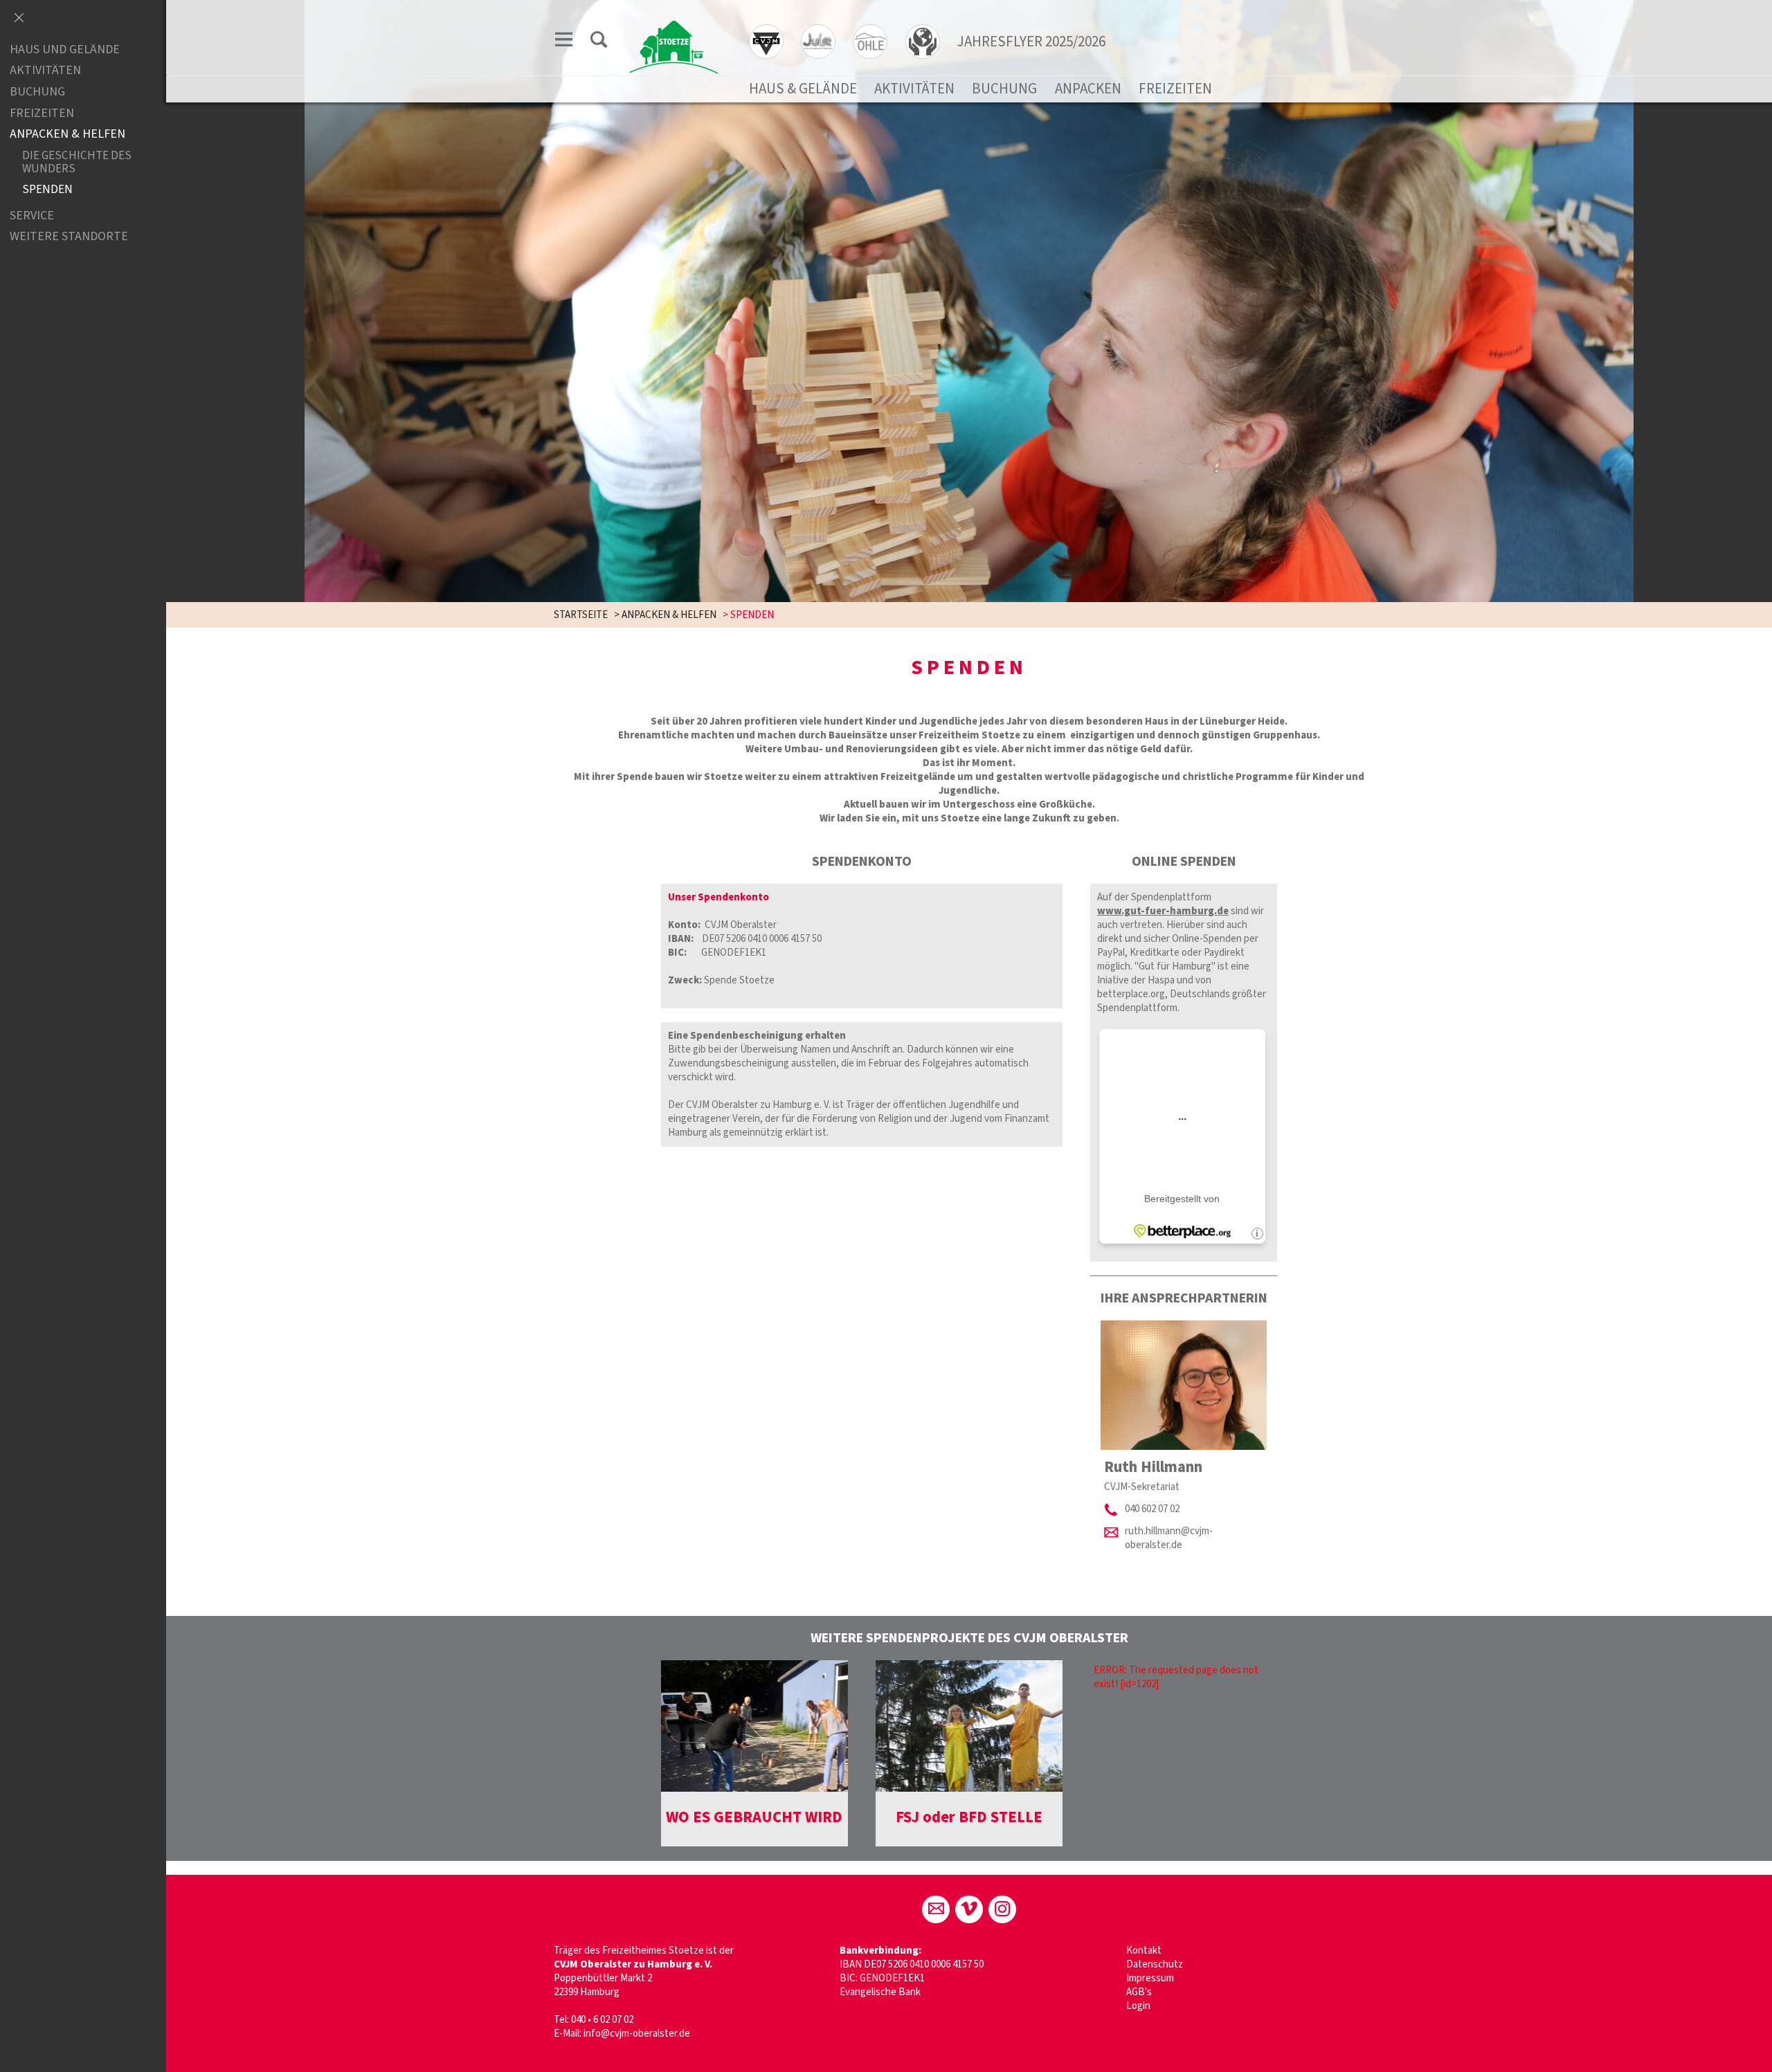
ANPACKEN (1088, 89)
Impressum (1150, 1978)
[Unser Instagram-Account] (1002, 1909)
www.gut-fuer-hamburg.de (1163, 911)
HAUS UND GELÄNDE (65, 49)
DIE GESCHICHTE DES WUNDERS (77, 162)
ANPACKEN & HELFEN (669, 615)
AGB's (1139, 1992)
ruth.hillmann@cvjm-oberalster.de (1169, 1538)
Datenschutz (1155, 1964)
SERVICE (32, 216)
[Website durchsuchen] (599, 42)
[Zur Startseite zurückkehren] (674, 25)
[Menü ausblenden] (19, 19)
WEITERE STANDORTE (69, 237)
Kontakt (1144, 1951)
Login (1138, 2006)
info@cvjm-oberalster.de (637, 2034)
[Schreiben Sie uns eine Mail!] (936, 1909)
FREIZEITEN (1175, 89)
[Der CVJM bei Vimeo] (969, 1909)
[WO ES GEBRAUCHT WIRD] (754, 1726)
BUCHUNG (1004, 89)
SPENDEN (47, 190)
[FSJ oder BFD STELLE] (969, 1726)
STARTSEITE (581, 615)
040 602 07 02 (1152, 1509)
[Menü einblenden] (564, 42)
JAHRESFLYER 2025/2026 (1031, 42)
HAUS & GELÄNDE (803, 89)
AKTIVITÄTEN (914, 89)
